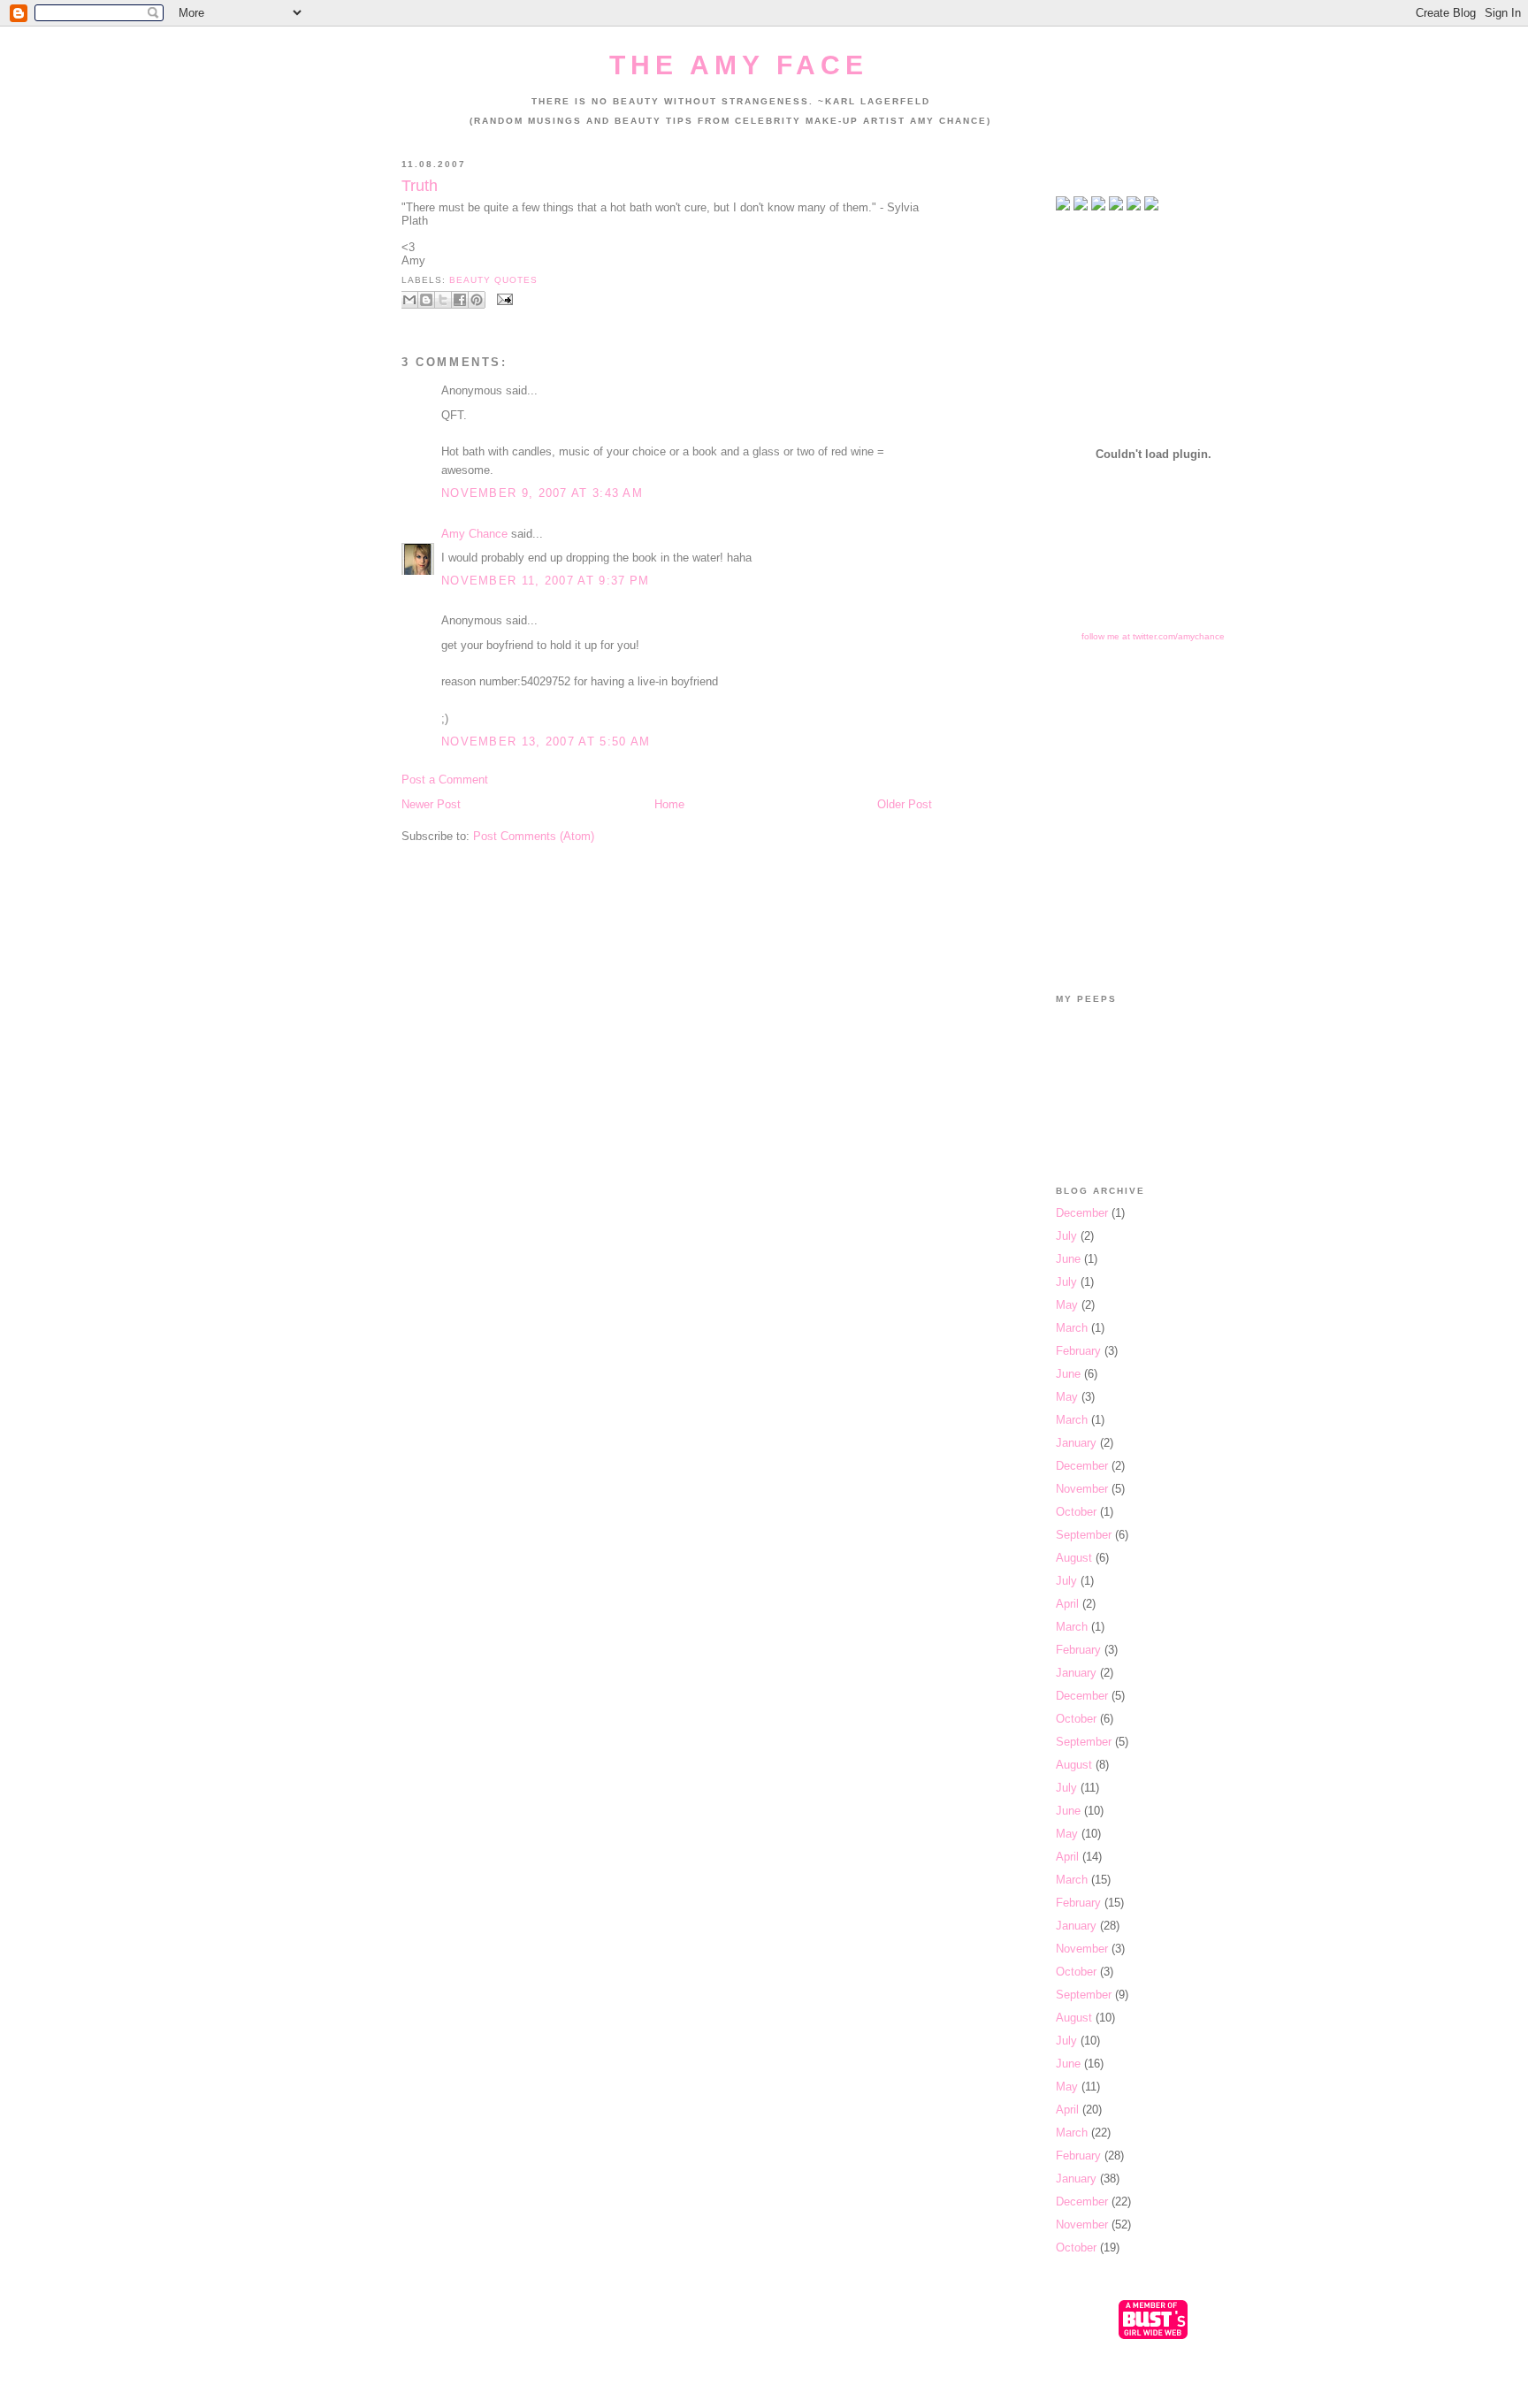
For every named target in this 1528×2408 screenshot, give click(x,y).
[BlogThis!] (426, 300)
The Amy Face (739, 65)
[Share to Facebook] (460, 300)
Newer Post (431, 804)
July (1066, 1236)
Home (669, 804)
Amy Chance (474, 534)
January (1076, 1443)
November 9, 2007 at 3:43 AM (542, 493)
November (1082, 1489)
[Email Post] (503, 299)
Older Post (905, 804)
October (1076, 1512)
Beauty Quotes (493, 280)
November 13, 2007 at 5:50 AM (546, 742)
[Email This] (409, 300)
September (1084, 1535)
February (1078, 1351)
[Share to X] (443, 300)
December (1082, 1213)
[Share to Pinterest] (477, 300)
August (1074, 1558)
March (1072, 1328)
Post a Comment (445, 780)
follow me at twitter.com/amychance (1153, 636)
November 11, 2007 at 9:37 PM (545, 581)
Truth (420, 186)
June (1068, 1259)
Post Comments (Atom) (534, 836)
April (1067, 1604)
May (1067, 1305)
